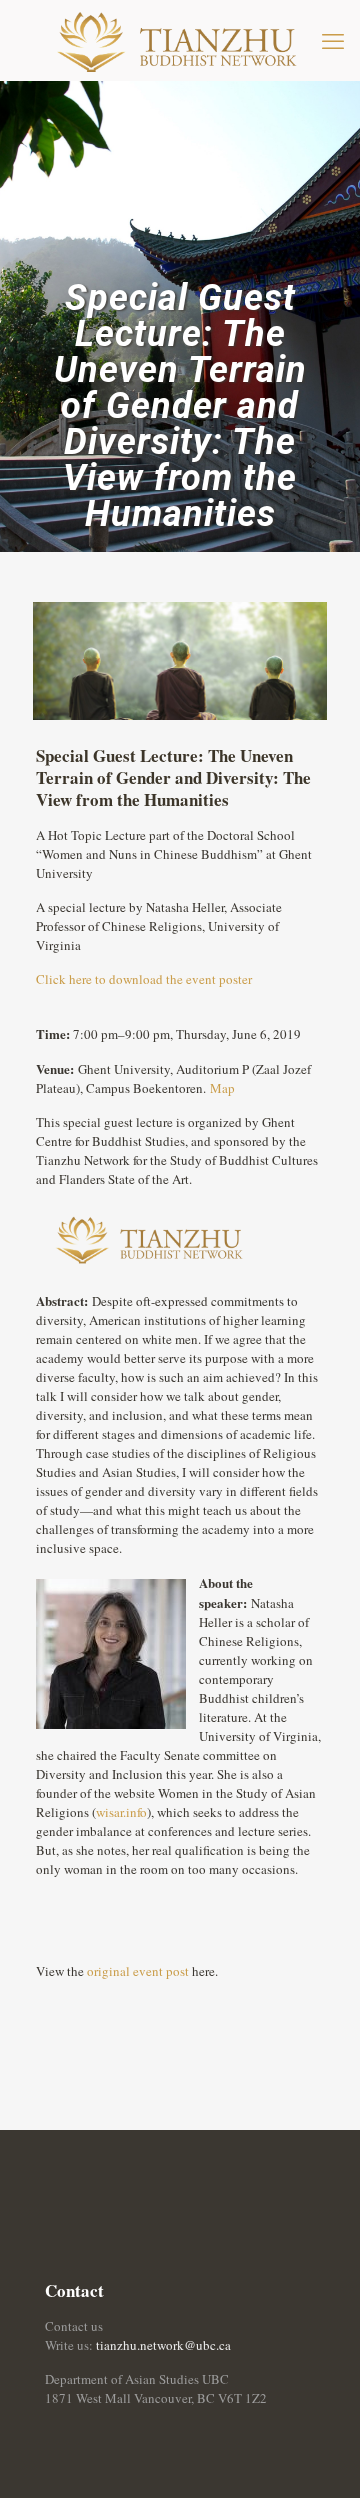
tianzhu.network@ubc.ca (163, 2345)
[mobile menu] (333, 40)
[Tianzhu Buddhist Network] (180, 40)
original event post (138, 1971)
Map (222, 1088)
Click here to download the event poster (144, 979)
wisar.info (121, 1812)
